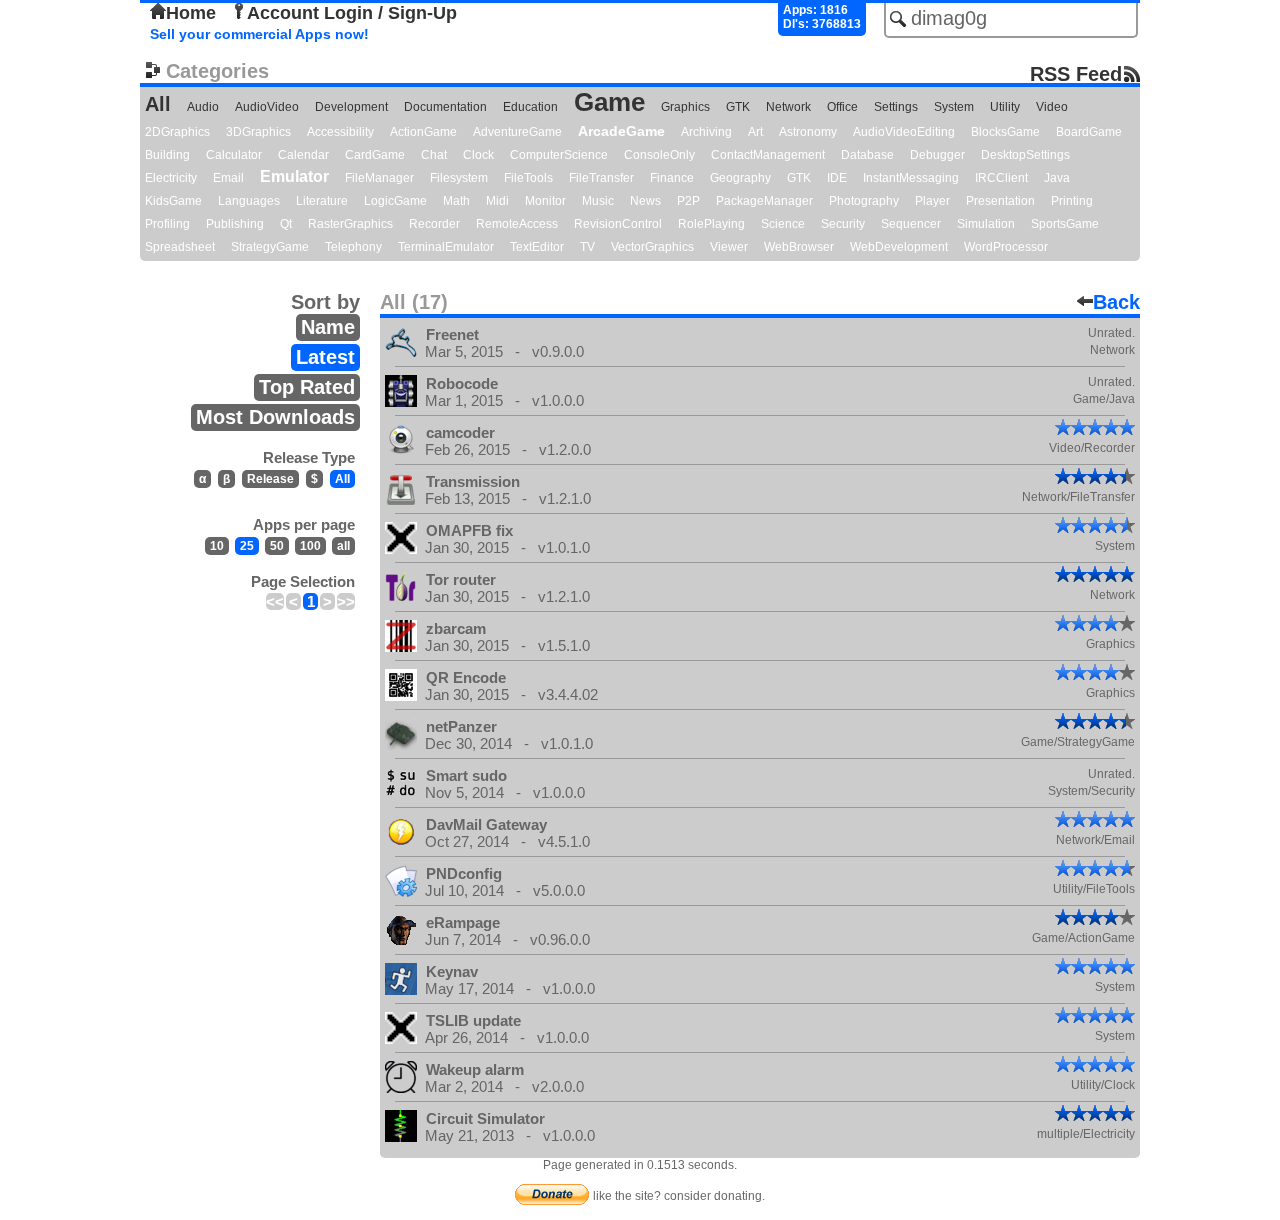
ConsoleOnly (659, 155)
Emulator (294, 176)
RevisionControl (618, 224)
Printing (1072, 201)
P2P (688, 201)
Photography (864, 201)
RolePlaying (711, 224)
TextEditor (537, 247)
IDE (837, 178)
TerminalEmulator (446, 247)
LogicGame (395, 201)
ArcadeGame (621, 131)
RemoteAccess (517, 224)
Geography (740, 178)
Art (755, 132)
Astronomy (808, 132)
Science (783, 224)
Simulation (986, 224)
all (343, 546)
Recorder (434, 224)
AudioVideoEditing (904, 132)
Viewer (729, 247)
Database (867, 155)
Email (228, 178)
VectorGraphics (652, 247)
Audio (203, 107)
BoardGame (1089, 132)
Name (328, 327)
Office (842, 107)
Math (456, 201)
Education (530, 107)
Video (1052, 107)
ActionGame (423, 132)
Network (788, 107)
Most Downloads (275, 417)
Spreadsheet (180, 247)
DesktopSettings (1025, 155)
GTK (738, 107)
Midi (497, 201)
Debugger (937, 155)
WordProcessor (1006, 247)
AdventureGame (517, 132)
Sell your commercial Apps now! (259, 34)
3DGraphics (258, 132)
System (954, 107)
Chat (434, 155)
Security (843, 224)
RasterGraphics (350, 224)
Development (351, 107)
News (645, 201)
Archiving (706, 132)
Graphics (685, 107)
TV (587, 247)
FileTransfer (601, 178)
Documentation (445, 107)
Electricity (171, 178)
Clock (478, 155)
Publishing (235, 224)
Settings (896, 107)
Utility (1005, 107)
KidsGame (173, 201)
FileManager (379, 178)
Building (167, 155)
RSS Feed (1076, 73)
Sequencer (911, 224)
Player (932, 201)
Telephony (353, 247)
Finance (672, 178)
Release (270, 479)
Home (191, 13)
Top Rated (307, 387)
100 (310, 546)
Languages (249, 201)
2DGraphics (177, 132)
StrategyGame (270, 247)
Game (609, 102)
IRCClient (1001, 178)
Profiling (167, 224)
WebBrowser (799, 247)
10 (217, 546)
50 (277, 546)
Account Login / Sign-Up (352, 13)
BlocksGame (1005, 132)
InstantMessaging (911, 178)
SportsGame (1065, 224)
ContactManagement (768, 155)
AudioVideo (267, 107)
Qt (286, 224)
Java (1057, 178)
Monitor (545, 201)
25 (247, 546)
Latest (325, 357)
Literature (322, 201)
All (158, 104)
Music (598, 201)
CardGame (375, 155)
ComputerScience (559, 155)
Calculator (234, 155)
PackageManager (764, 201)
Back (1116, 302)
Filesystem (459, 178)
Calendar (303, 155)
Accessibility (340, 132)
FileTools (528, 178)
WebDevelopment (899, 247)
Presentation (1000, 201)
